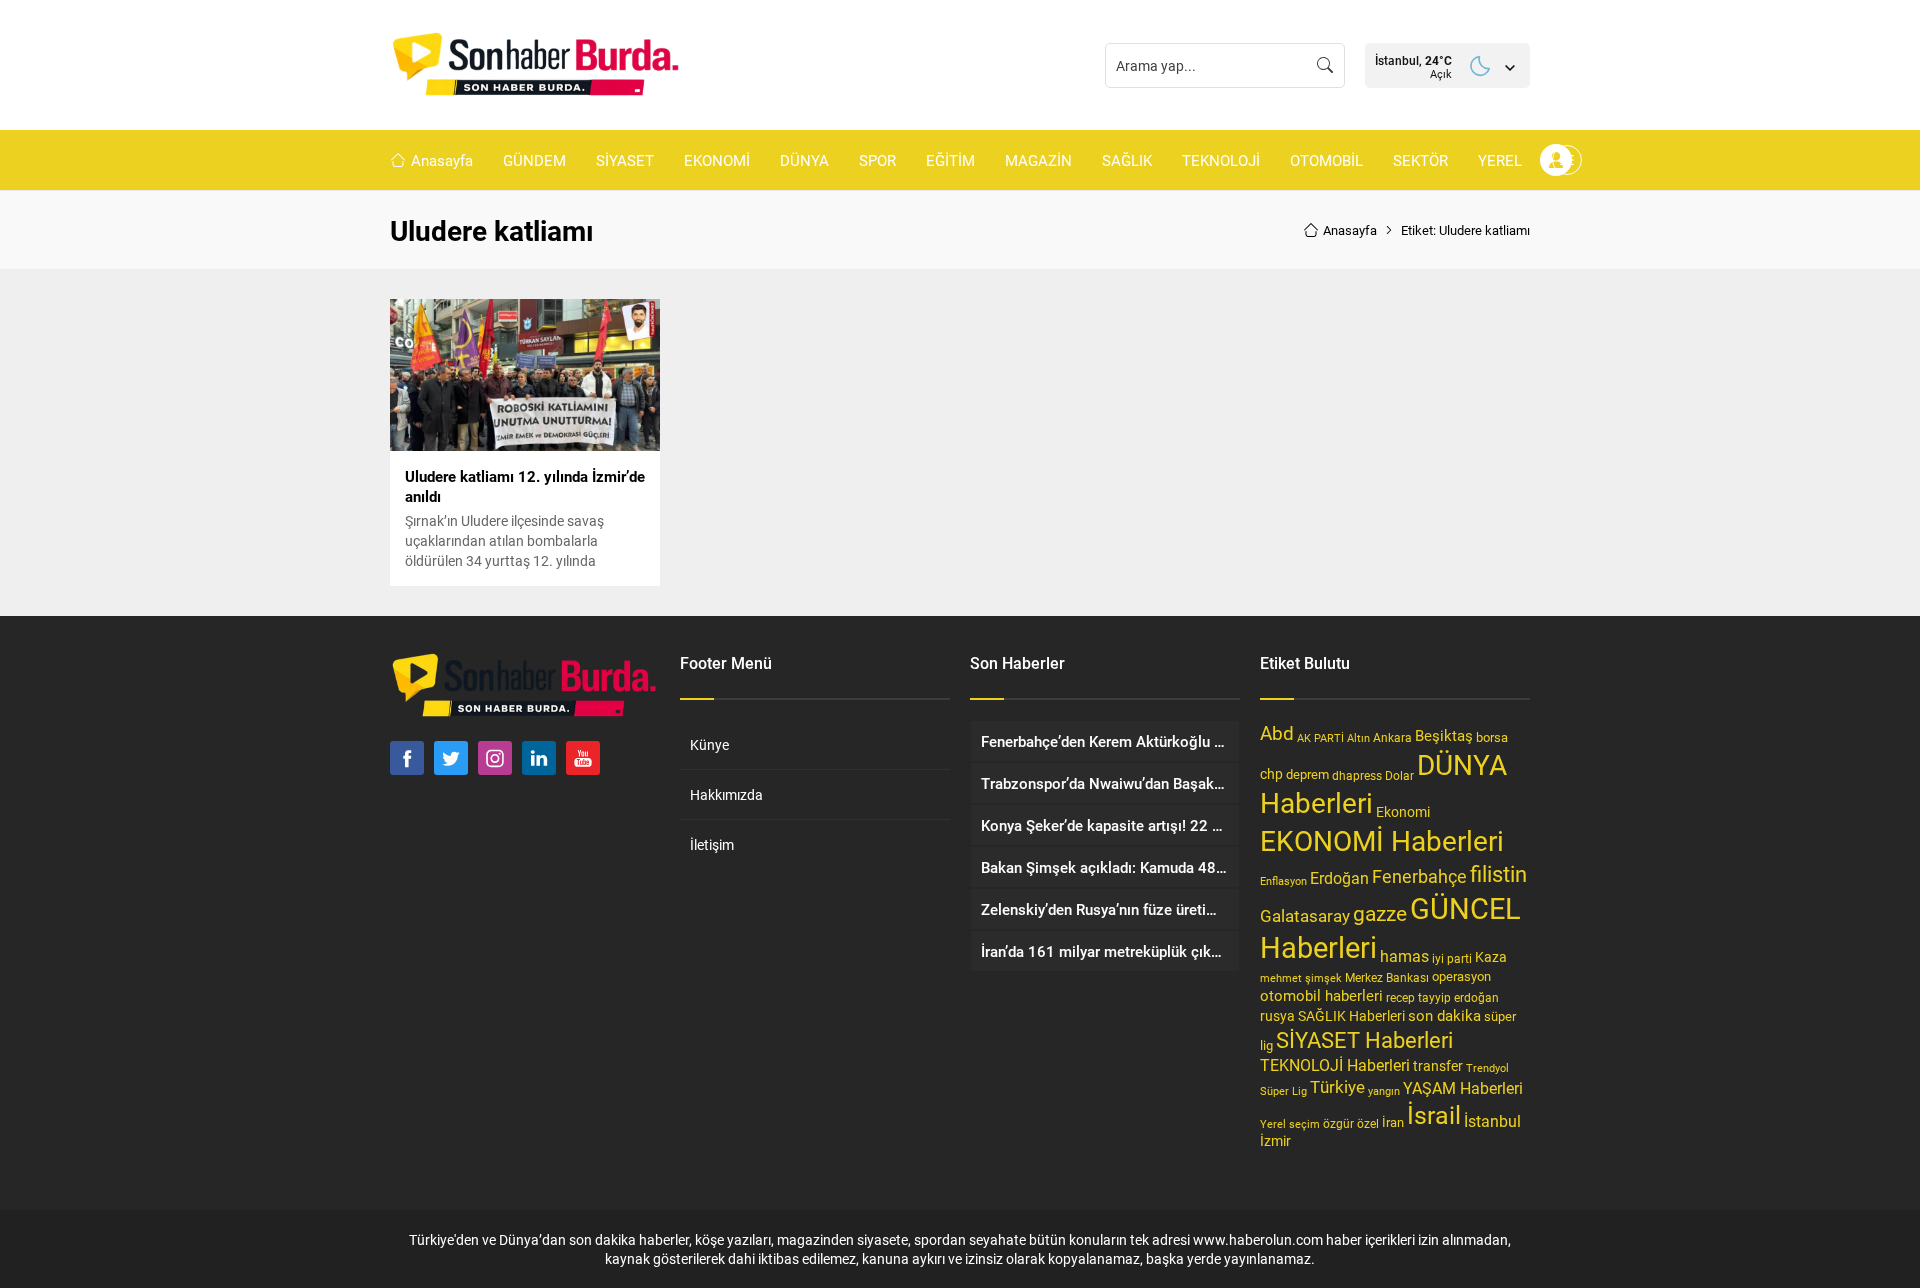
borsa (1492, 737)
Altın (1358, 737)
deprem (1307, 774)
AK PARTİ (1320, 737)
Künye (709, 744)
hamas (1404, 955)
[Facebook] (407, 758)
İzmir (1275, 1140)
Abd (1277, 732)
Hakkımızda (726, 794)
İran (1393, 1122)
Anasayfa (1350, 230)
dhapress (1357, 775)
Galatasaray (1305, 915)
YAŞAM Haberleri (1463, 1087)
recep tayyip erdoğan (1442, 997)
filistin (1498, 873)
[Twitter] (451, 758)
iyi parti (1452, 958)
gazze (1380, 913)
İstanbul (1492, 1120)
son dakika (1444, 1015)
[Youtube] (583, 758)
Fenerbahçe (1419, 876)
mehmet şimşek (1301, 977)
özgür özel (1351, 1123)
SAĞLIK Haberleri (1351, 1015)
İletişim (712, 844)
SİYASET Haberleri (1364, 1039)
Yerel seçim (1290, 1123)
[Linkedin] (539, 758)
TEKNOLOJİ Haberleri (1335, 1064)
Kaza (1491, 956)
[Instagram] (495, 758)
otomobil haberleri (1321, 995)
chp (1271, 773)
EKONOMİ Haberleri (1382, 840)
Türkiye (1337, 1086)
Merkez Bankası (1387, 977)
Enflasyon (1283, 880)
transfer (1438, 1065)
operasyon (1461, 976)
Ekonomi (1403, 812)
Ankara (1392, 737)
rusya (1277, 1015)
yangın (1384, 1090)
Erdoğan (1339, 877)
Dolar (1399, 775)
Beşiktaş (1444, 735)
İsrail (1434, 1114)
